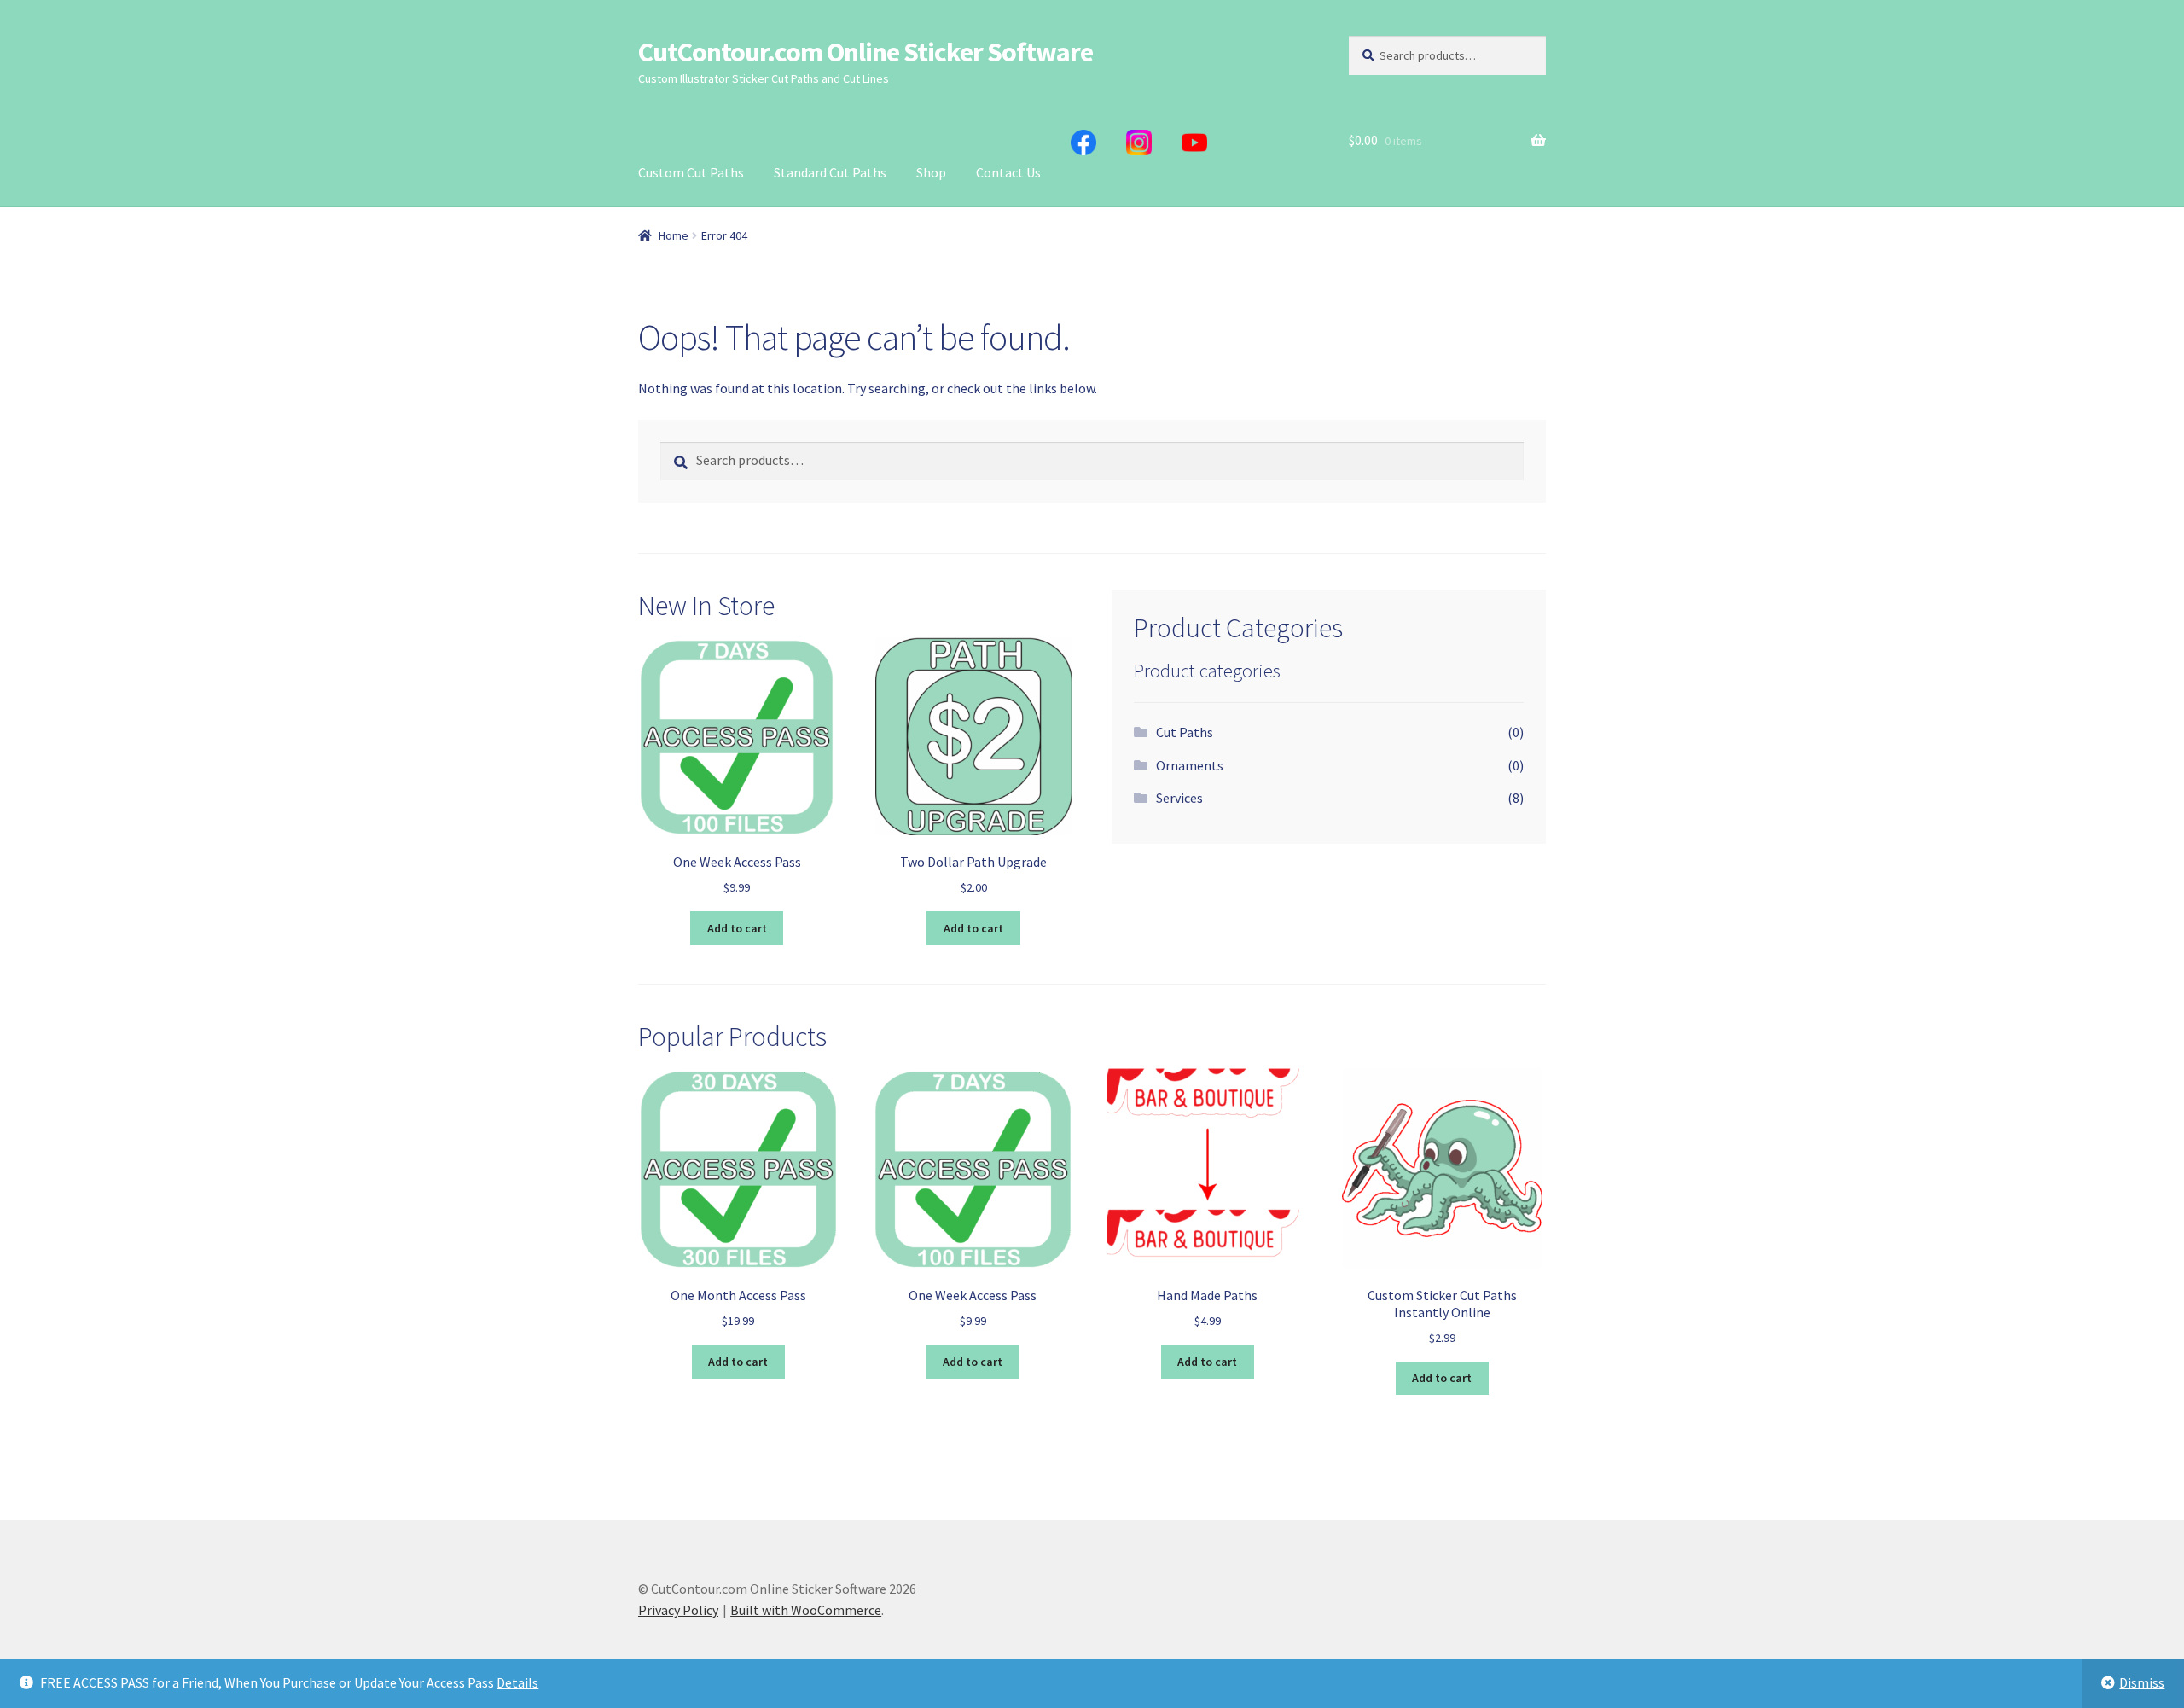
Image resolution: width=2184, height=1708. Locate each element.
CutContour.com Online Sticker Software (865, 52)
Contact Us (1008, 172)
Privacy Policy (678, 1610)
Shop (931, 172)
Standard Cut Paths (830, 172)
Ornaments (1190, 765)
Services (1179, 798)
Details (517, 1682)
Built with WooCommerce (806, 1610)
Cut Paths (1185, 732)
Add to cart (737, 928)
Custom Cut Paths (691, 172)
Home (674, 235)
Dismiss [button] (2142, 1682)
